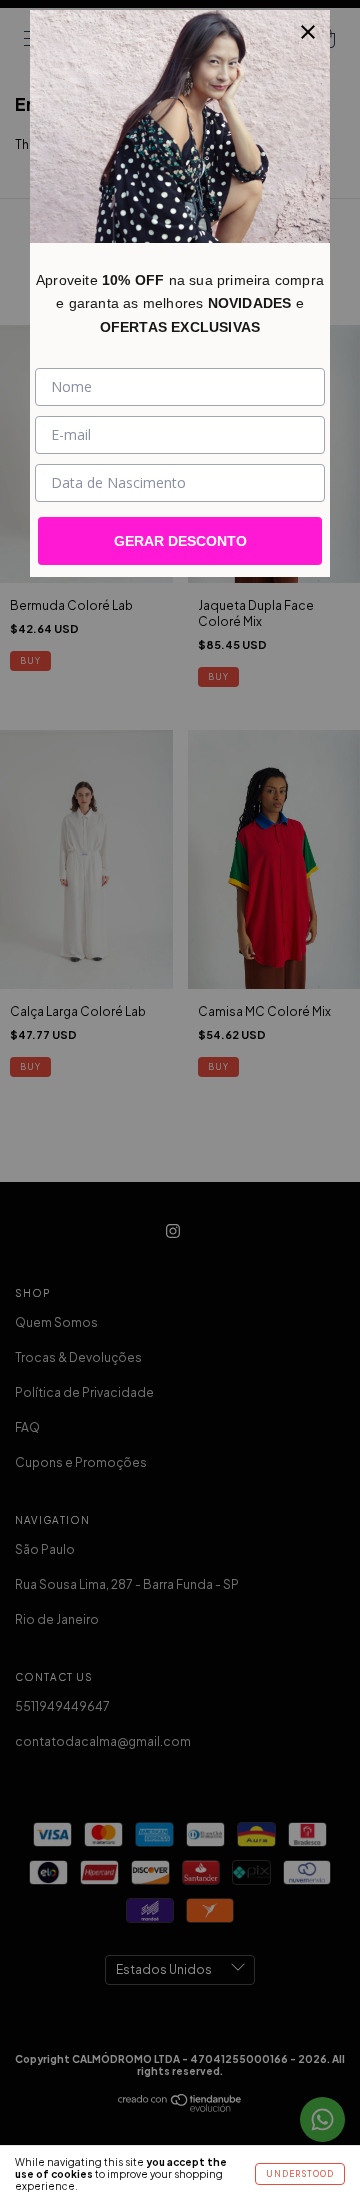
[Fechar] (308, 32)
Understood (300, 2174)
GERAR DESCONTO (180, 541)
